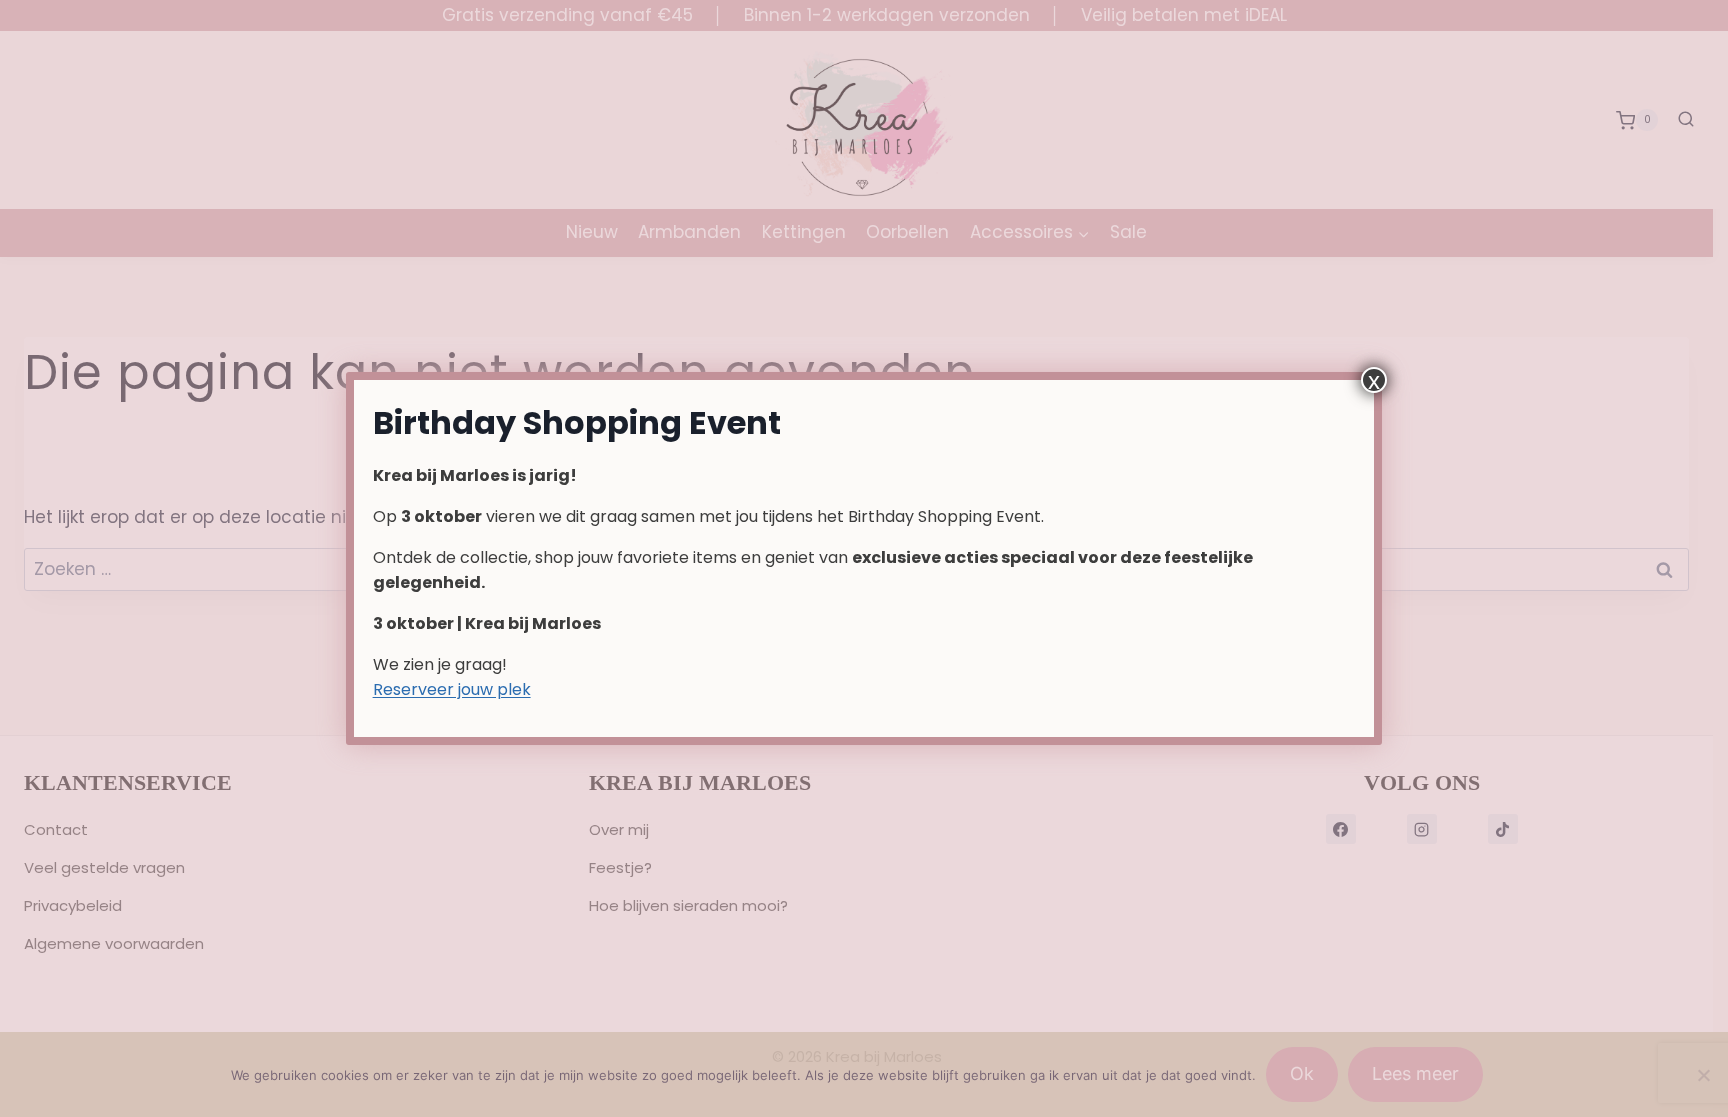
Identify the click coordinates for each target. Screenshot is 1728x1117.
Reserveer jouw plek (452, 689)
